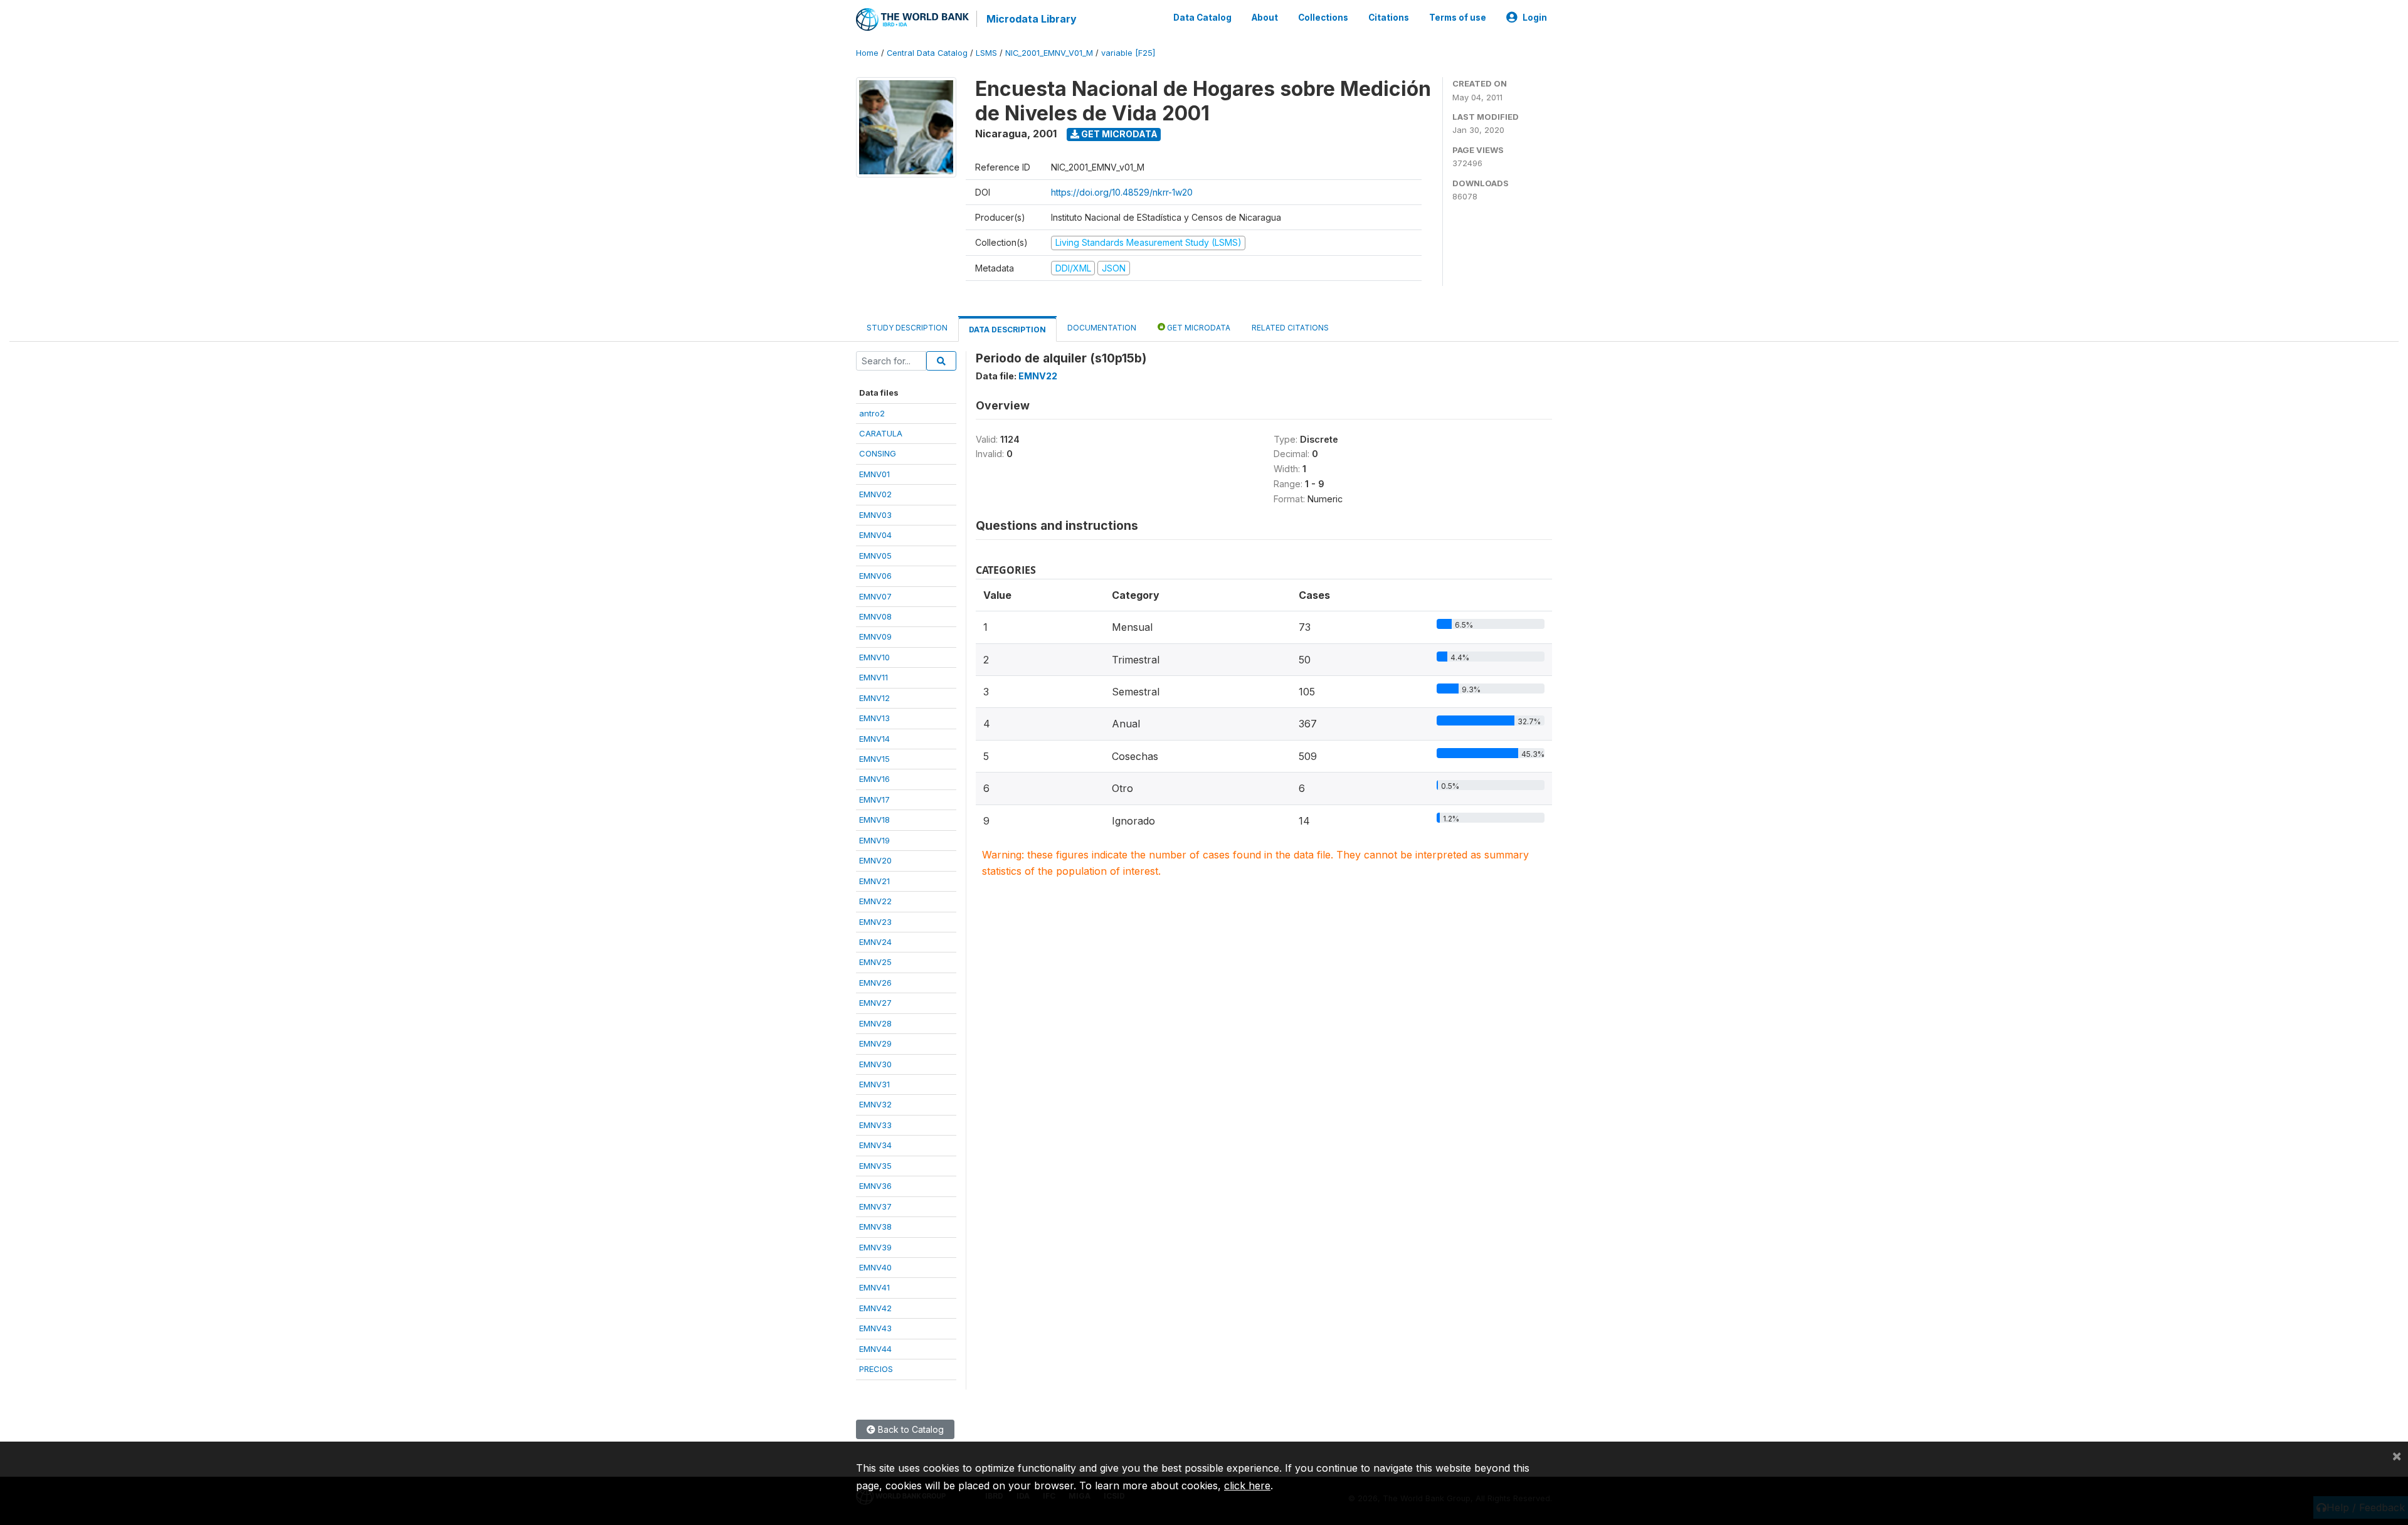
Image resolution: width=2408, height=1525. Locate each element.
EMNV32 (875, 1104)
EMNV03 (875, 515)
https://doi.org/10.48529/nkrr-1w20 (1122, 192)
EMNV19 (874, 840)
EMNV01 (874, 474)
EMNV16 (874, 779)
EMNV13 (874, 718)
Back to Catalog (910, 1429)
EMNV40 (875, 1267)
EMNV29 (875, 1043)
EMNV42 (875, 1308)
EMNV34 (875, 1145)
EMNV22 (875, 901)
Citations (1389, 18)
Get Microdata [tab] (1198, 328)
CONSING (878, 453)
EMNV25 (875, 962)
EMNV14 (874, 739)
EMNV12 (874, 698)
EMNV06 (875, 576)
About (1265, 18)
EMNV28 (875, 1023)
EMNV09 (875, 636)
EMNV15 (874, 759)
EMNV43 (875, 1328)
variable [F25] (1128, 53)
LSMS (986, 53)
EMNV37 (875, 1206)
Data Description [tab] (1007, 330)
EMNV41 (874, 1287)
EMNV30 (875, 1064)
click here (1247, 1485)
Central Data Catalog (927, 53)
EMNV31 (874, 1084)
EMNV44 (875, 1349)
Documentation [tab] (1102, 328)
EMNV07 (875, 596)
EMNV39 (875, 1247)
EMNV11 (874, 677)
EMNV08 (875, 616)
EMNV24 (875, 942)
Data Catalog (1202, 18)
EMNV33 (875, 1125)
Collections (1323, 18)
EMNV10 (874, 657)
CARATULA (881, 433)
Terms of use (1458, 18)
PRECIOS (876, 1369)
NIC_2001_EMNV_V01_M (1049, 53)
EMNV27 (875, 1003)
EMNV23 (875, 922)
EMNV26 (875, 983)
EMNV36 (875, 1186)
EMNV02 (875, 494)
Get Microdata (1118, 134)
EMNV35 (875, 1166)
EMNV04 (875, 535)
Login (1535, 18)
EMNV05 (875, 556)
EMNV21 (874, 881)
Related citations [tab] (1290, 328)
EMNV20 (875, 860)
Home (867, 53)
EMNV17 (874, 799)
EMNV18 (874, 820)
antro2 (872, 413)
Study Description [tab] (907, 328)
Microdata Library (1032, 19)
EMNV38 (875, 1227)
